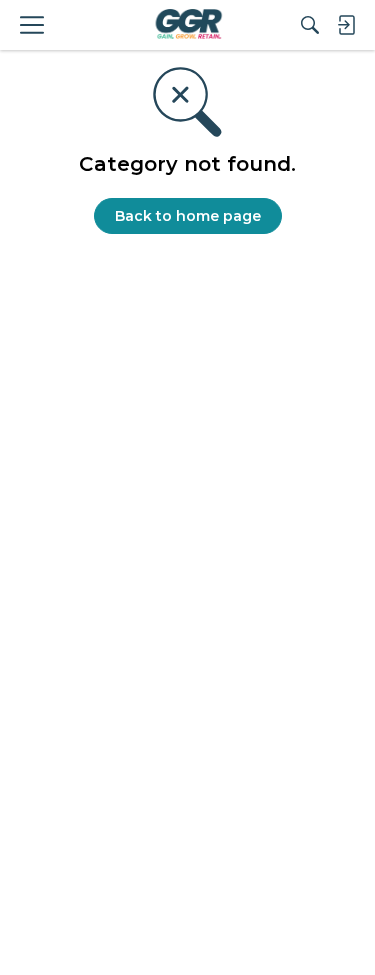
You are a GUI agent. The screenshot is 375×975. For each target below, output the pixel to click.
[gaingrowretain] (187, 25)
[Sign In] (346, 25)
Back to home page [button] (188, 216)
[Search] (310, 25)
